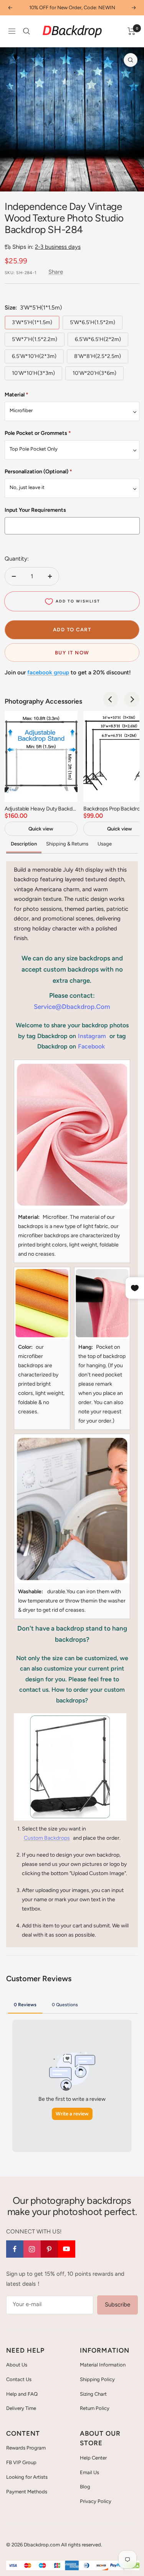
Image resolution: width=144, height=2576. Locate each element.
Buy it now (72, 653)
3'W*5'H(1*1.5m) (32, 322)
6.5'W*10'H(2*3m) (34, 356)
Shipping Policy (97, 2379)
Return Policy (95, 2408)
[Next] (132, 699)
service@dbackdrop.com (72, 1007)
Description (24, 844)
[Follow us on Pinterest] (49, 2249)
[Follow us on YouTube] (67, 2249)
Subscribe (118, 2305)
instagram (92, 1036)
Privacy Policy (96, 2501)
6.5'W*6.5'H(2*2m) (98, 339)
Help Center (93, 2458)
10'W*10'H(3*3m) (33, 373)
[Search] (26, 31)
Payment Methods (27, 2492)
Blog (85, 2487)
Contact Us (19, 2379)
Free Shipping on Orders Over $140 (72, 7)
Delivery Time (21, 2408)
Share (56, 272)
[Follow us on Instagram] (32, 2249)
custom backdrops (47, 1838)
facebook (91, 1046)
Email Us (89, 2472)
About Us (17, 2365)
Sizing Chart (93, 2394)
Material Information (103, 2365)
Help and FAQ (22, 2394)
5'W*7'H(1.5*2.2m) (35, 339)
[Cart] (132, 31)
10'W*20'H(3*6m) (94, 373)
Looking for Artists (27, 2477)
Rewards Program (26, 2448)
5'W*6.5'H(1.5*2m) (93, 322)
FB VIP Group (21, 2462)
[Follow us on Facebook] (15, 2249)
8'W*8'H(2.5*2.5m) (98, 356)
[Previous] (111, 699)
